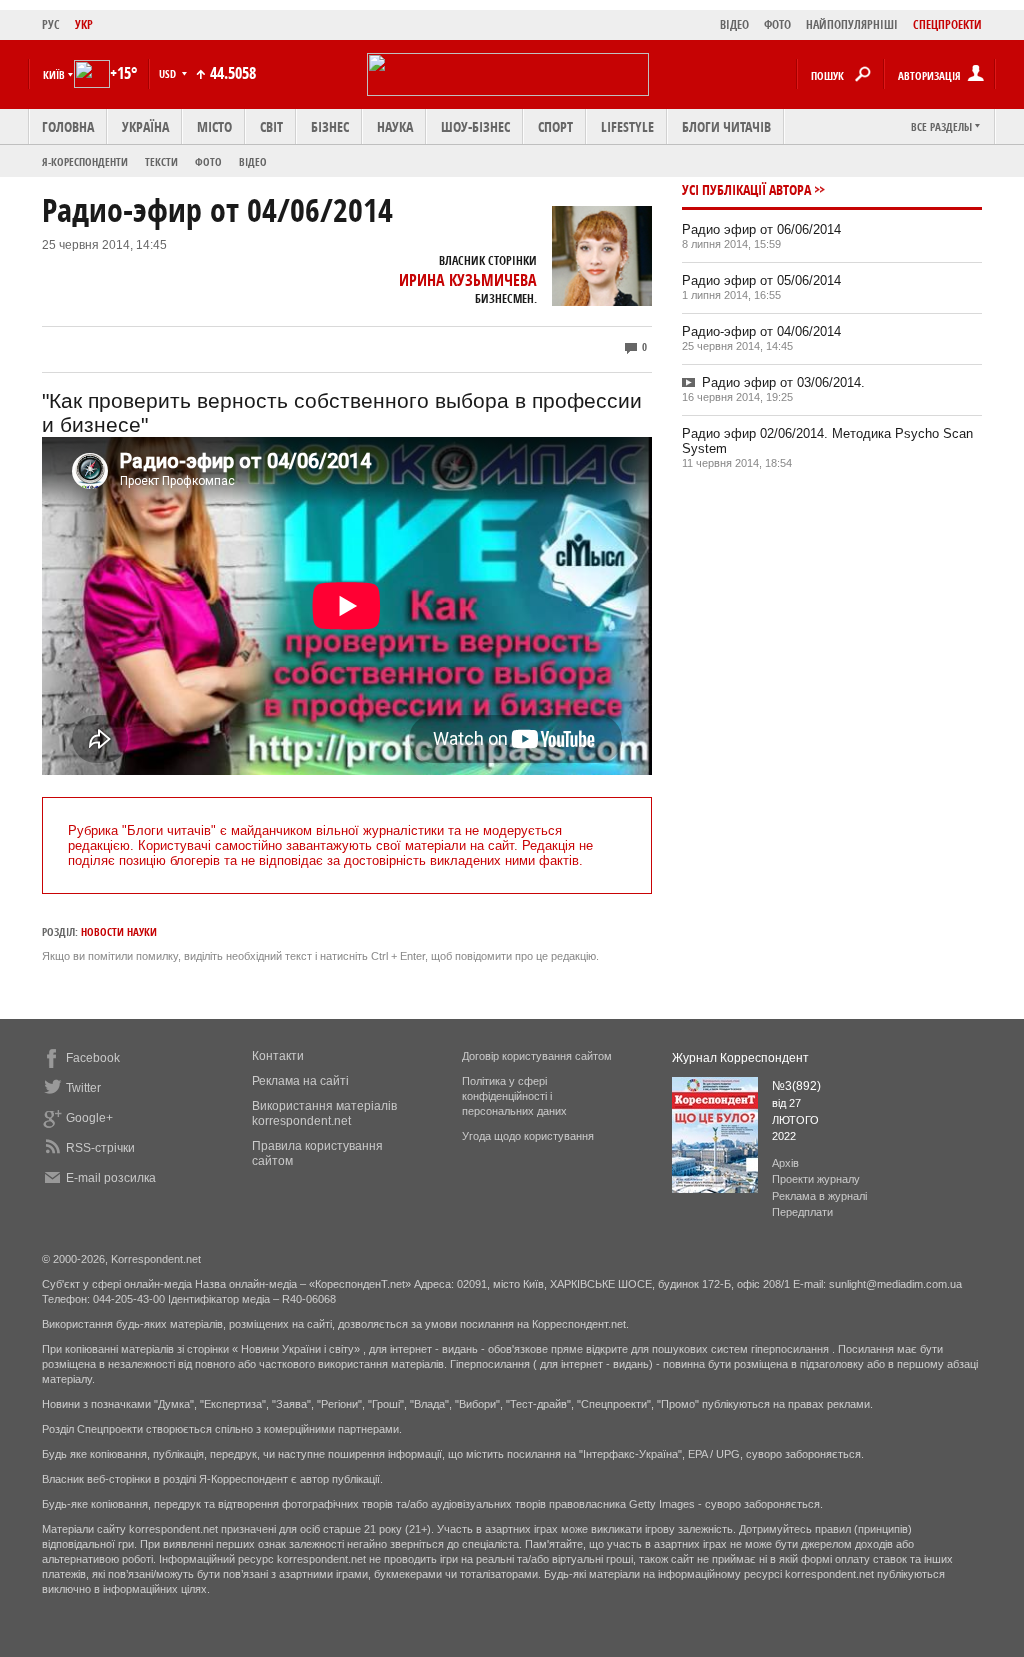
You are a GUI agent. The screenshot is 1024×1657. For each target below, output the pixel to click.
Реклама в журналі (819, 1196)
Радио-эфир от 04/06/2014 (761, 331)
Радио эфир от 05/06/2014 (761, 280)
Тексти (161, 161)
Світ (271, 126)
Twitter (83, 1088)
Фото (208, 161)
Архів (785, 1163)
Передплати (802, 1212)
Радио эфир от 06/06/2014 (761, 229)
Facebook (93, 1058)
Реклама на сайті (300, 1081)
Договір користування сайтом (537, 1056)
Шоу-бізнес (475, 126)
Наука (395, 126)
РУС (51, 24)
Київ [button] (54, 74)
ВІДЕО (734, 24)
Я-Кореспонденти (85, 161)
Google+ (89, 1118)
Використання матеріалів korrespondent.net (324, 1113)
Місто (214, 126)
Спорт (555, 126)
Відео (253, 161)
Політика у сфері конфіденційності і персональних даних (514, 1096)
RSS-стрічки (100, 1148)
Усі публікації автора (746, 189)
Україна (145, 126)
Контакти (278, 1056)
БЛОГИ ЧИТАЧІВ (726, 126)
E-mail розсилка (111, 1178)
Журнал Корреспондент (740, 1058)
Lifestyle (627, 126)
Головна (68, 126)
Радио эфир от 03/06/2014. (783, 382)
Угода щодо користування (528, 1136)
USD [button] (169, 73)
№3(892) (796, 1086)
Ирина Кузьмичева (468, 280)
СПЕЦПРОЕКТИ (947, 24)
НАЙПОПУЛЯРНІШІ (852, 24)
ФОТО (777, 24)
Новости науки (119, 931)
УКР (84, 24)
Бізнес (330, 126)
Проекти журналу (816, 1179)
